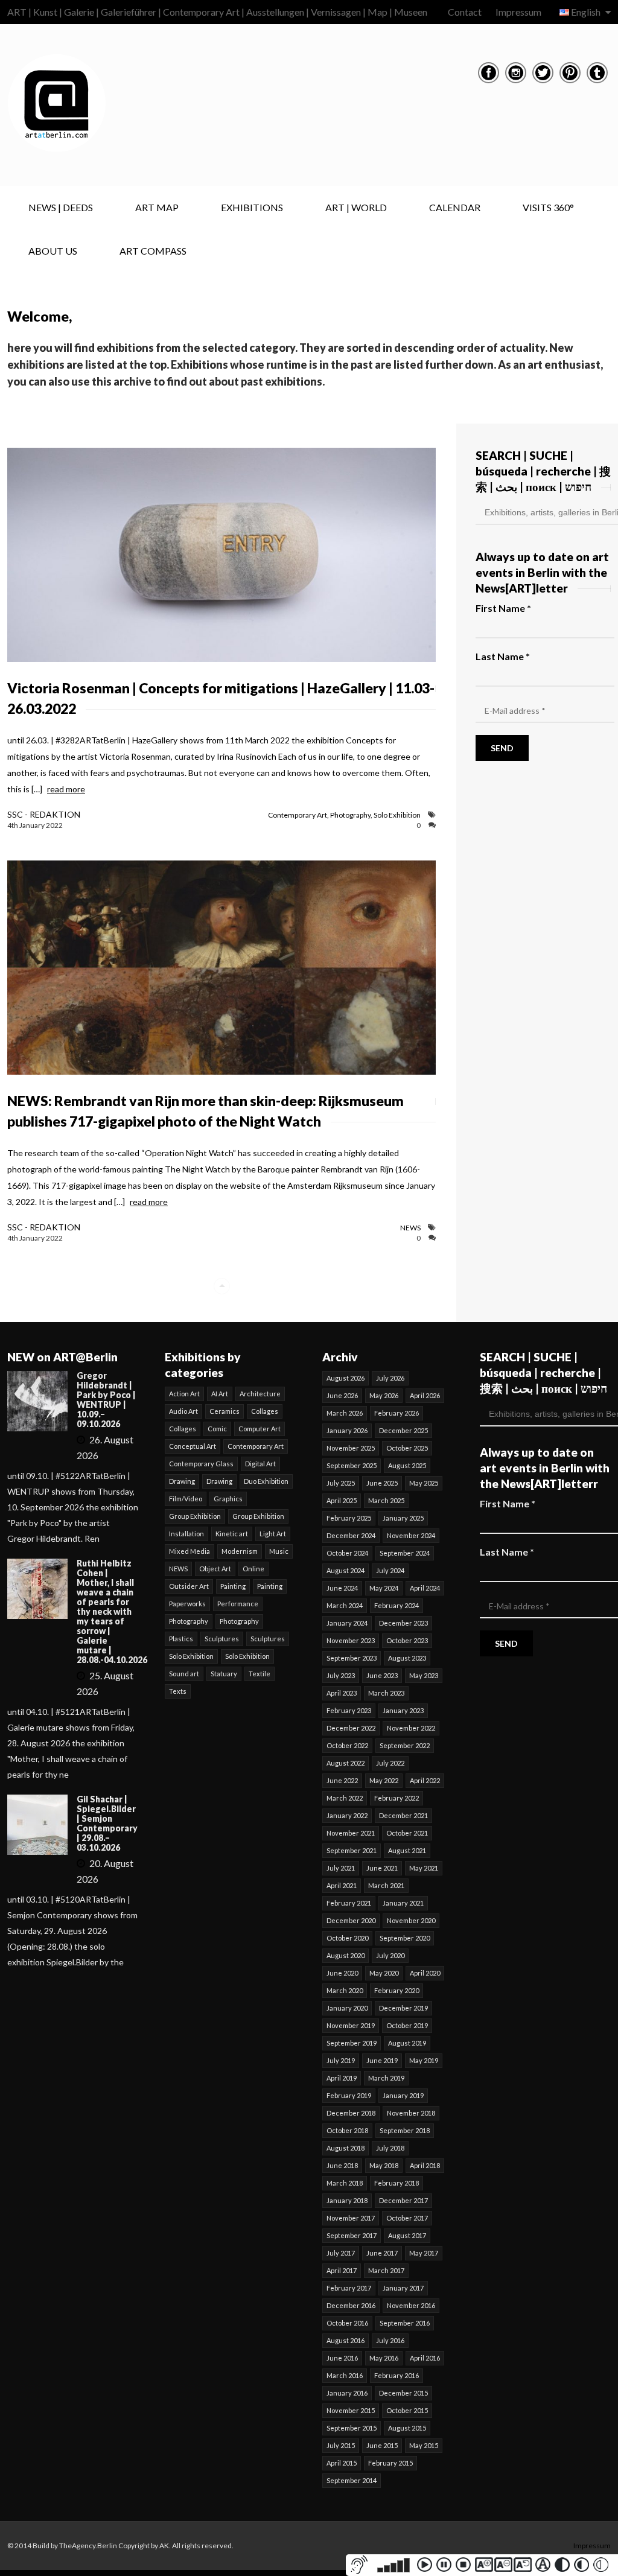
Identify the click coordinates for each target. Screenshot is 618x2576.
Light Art (273, 1534)
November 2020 (411, 1920)
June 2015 (382, 2445)
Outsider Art (189, 1586)
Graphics (228, 1499)
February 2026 (397, 1413)
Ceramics (225, 1411)
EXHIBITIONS (252, 207)
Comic (217, 1429)
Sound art (184, 1674)
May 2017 (424, 2253)
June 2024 (342, 1588)
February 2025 (349, 1518)
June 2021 (382, 1868)
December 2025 (403, 1430)
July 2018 (390, 2148)
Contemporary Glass (201, 1464)
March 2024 (345, 1605)
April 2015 (342, 2463)
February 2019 (349, 2095)
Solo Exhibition (397, 815)
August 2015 (407, 2428)
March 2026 (345, 1413)
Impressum (518, 12)
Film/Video (186, 1499)
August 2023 (407, 1658)
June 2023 (382, 1675)
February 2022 (397, 1798)
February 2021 (349, 1903)
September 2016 (405, 2323)
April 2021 (342, 1885)
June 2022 (342, 1780)
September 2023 (352, 1658)
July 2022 (390, 1763)
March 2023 (386, 1693)
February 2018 (397, 2183)
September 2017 (352, 2235)
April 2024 (425, 1588)
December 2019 (403, 2008)
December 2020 (351, 1920)
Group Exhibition (195, 1516)
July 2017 (341, 2253)
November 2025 (351, 1448)
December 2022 (351, 1728)
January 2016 (347, 2393)
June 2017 (382, 2253)
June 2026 (342, 1395)
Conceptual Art (193, 1446)
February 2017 (349, 2288)
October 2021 (407, 1833)
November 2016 (411, 2305)
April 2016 (425, 2358)
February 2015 (390, 2463)
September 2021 (352, 1850)
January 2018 (347, 2200)
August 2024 (346, 1570)
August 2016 (346, 2340)
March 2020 (345, 1990)
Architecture (260, 1394)
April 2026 (425, 1395)
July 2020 (390, 1955)
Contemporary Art (298, 815)
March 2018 (345, 2183)
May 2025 (424, 1483)
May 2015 (424, 2445)
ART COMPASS (153, 251)
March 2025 (386, 1500)
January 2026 (347, 1430)
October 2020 (347, 1938)
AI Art (220, 1394)
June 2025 (382, 1483)
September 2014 (352, 2480)
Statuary (224, 1674)
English (586, 12)
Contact (465, 12)
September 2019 (352, 2043)
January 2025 (403, 1518)
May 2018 (384, 2165)
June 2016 (342, 2358)
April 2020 (425, 1973)
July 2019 (341, 2060)
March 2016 (345, 2375)
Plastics (181, 1639)
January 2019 (403, 2095)
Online (253, 1569)
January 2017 (403, 2288)
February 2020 (397, 1990)
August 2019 (407, 2043)
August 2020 (346, 1955)
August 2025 (407, 1465)
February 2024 (397, 1605)
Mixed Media (190, 1551)
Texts (178, 1691)
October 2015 (407, 2410)
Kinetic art (232, 1534)
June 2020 (342, 1973)
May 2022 (384, 1780)
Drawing (182, 1481)
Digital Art (260, 1464)
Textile (260, 1674)
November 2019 (351, 2025)
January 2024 (347, 1623)
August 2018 (346, 2148)
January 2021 (403, 1903)
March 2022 (345, 1798)
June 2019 (382, 2060)
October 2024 (347, 1553)
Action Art (184, 1394)
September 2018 (405, 2130)
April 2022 (425, 1780)
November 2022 (411, 1728)
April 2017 (342, 2270)
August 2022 (346, 1763)
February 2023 (349, 1710)
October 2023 (407, 1640)
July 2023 (341, 1675)
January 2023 (403, 1710)
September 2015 (352, 2428)
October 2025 (407, 1448)
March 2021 (386, 1885)
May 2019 (424, 2060)
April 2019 (342, 2078)
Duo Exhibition (266, 1481)
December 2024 (351, 1535)
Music (279, 1551)
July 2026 (390, 1378)
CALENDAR (455, 207)
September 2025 (352, 1465)
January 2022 (347, 1815)
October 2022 (347, 1745)
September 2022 (405, 1745)
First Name (503, 608)
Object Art (215, 1569)
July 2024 (390, 1570)
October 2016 (347, 2323)
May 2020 (384, 1973)
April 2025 (342, 1500)
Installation (186, 1534)
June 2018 (342, 2165)
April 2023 (342, 1693)
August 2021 (407, 1850)
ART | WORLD (356, 207)
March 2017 (386, 2270)
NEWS (410, 1228)
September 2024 (405, 1553)
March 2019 (386, 2078)
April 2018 (425, 2165)
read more (66, 789)
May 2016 (384, 2358)
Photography (350, 815)
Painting (233, 1586)
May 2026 (384, 1395)
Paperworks (187, 1604)
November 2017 (351, 2218)
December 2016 (351, 2305)
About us (53, 251)
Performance (238, 1604)
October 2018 (347, 2130)
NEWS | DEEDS (61, 207)
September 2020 (405, 1938)
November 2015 (351, 2410)
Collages (265, 1411)
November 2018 (411, 2113)
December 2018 (351, 2113)
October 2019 (407, 2025)
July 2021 (341, 1868)
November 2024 (411, 1535)
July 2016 (390, 2340)
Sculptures (222, 1639)
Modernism (240, 1551)
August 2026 (346, 1378)
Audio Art (183, 1411)
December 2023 (403, 1623)
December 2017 (403, 2200)
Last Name (503, 656)
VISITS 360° (548, 207)
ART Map (157, 207)
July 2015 (341, 2445)
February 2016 (397, 2375)
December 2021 (403, 1815)
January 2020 (347, 2008)
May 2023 (424, 1675)
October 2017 (407, 2218)
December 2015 (403, 2393)
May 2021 (424, 1868)
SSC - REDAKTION (44, 814)
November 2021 (351, 1833)
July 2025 (341, 1483)
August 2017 (407, 2235)
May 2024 (384, 1588)
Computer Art (260, 1429)
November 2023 (351, 1640)
